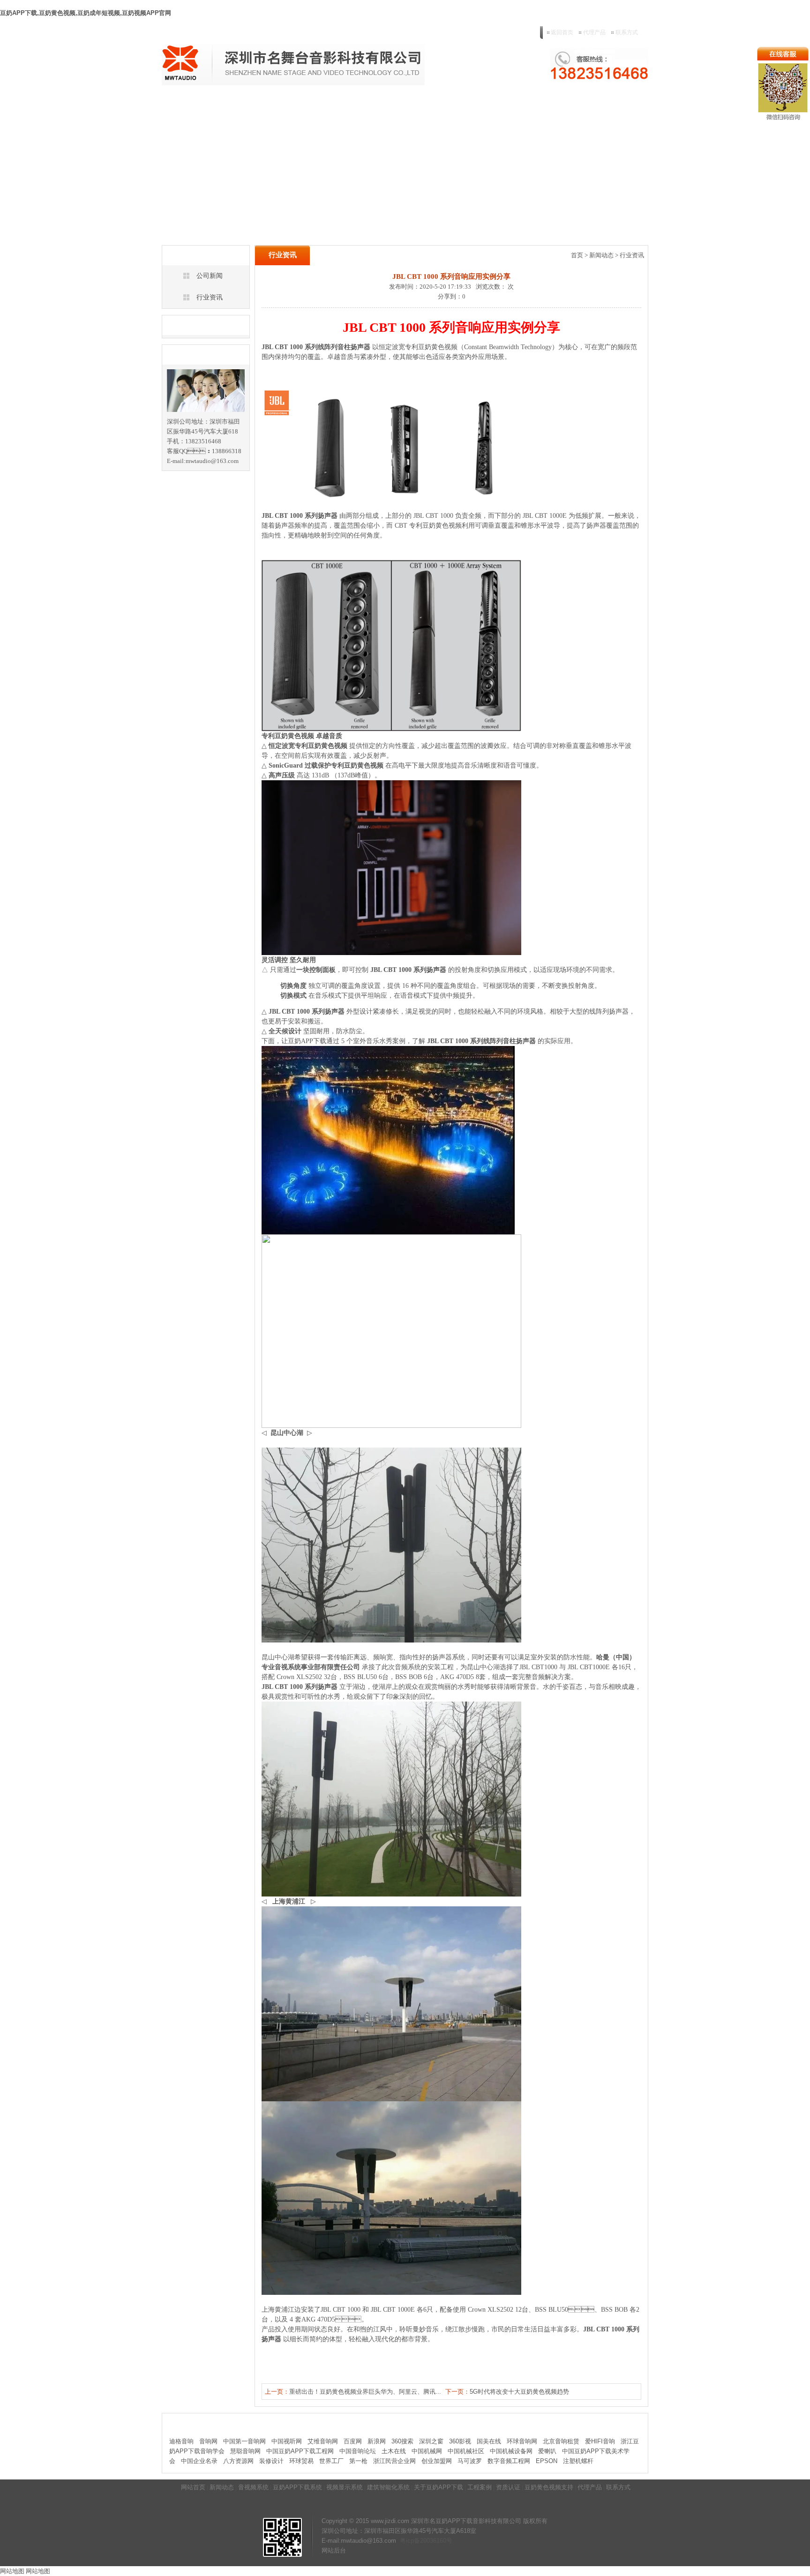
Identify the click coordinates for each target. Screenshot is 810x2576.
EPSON (547, 2461)
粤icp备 (410, 2541)
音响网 (208, 2441)
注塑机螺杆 (578, 2461)
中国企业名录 (199, 2461)
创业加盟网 (437, 2461)
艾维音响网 (323, 2441)
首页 (577, 255)
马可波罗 (470, 2461)
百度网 (353, 2441)
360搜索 (402, 2441)
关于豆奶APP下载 (445, 105)
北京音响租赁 (561, 2441)
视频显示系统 (347, 105)
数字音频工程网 (509, 2461)
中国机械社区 (466, 2451)
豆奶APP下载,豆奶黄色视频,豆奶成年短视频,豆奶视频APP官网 (86, 13)
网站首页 (174, 105)
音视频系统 (239, 105)
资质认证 (519, 105)
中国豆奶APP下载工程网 (300, 2451)
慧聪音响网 (245, 2451)
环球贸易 (301, 2461)
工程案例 (488, 105)
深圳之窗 (431, 2441)
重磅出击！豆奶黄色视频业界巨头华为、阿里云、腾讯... (365, 2392)
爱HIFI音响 (600, 2441)
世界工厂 (331, 2461)
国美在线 (489, 2441)
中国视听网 (287, 2441)
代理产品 (594, 32)
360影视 (460, 2441)
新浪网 (377, 2441)
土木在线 (394, 2451)
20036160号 (436, 2541)
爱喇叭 (547, 2451)
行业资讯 (210, 297)
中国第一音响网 (244, 2441)
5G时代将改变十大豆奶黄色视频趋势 (519, 2392)
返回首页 (562, 32)
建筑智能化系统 (392, 105)
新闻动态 (205, 105)
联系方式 (627, 32)
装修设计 (271, 2461)
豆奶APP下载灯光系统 (291, 105)
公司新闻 (210, 276)
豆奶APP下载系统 (297, 2487)
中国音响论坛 (358, 2451)
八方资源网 (238, 2461)
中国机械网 (427, 2451)
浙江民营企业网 (394, 2461)
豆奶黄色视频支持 (562, 105)
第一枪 (358, 2461)
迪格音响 (181, 2441)
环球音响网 (522, 2441)
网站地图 (12, 2571)
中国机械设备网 (511, 2451)
